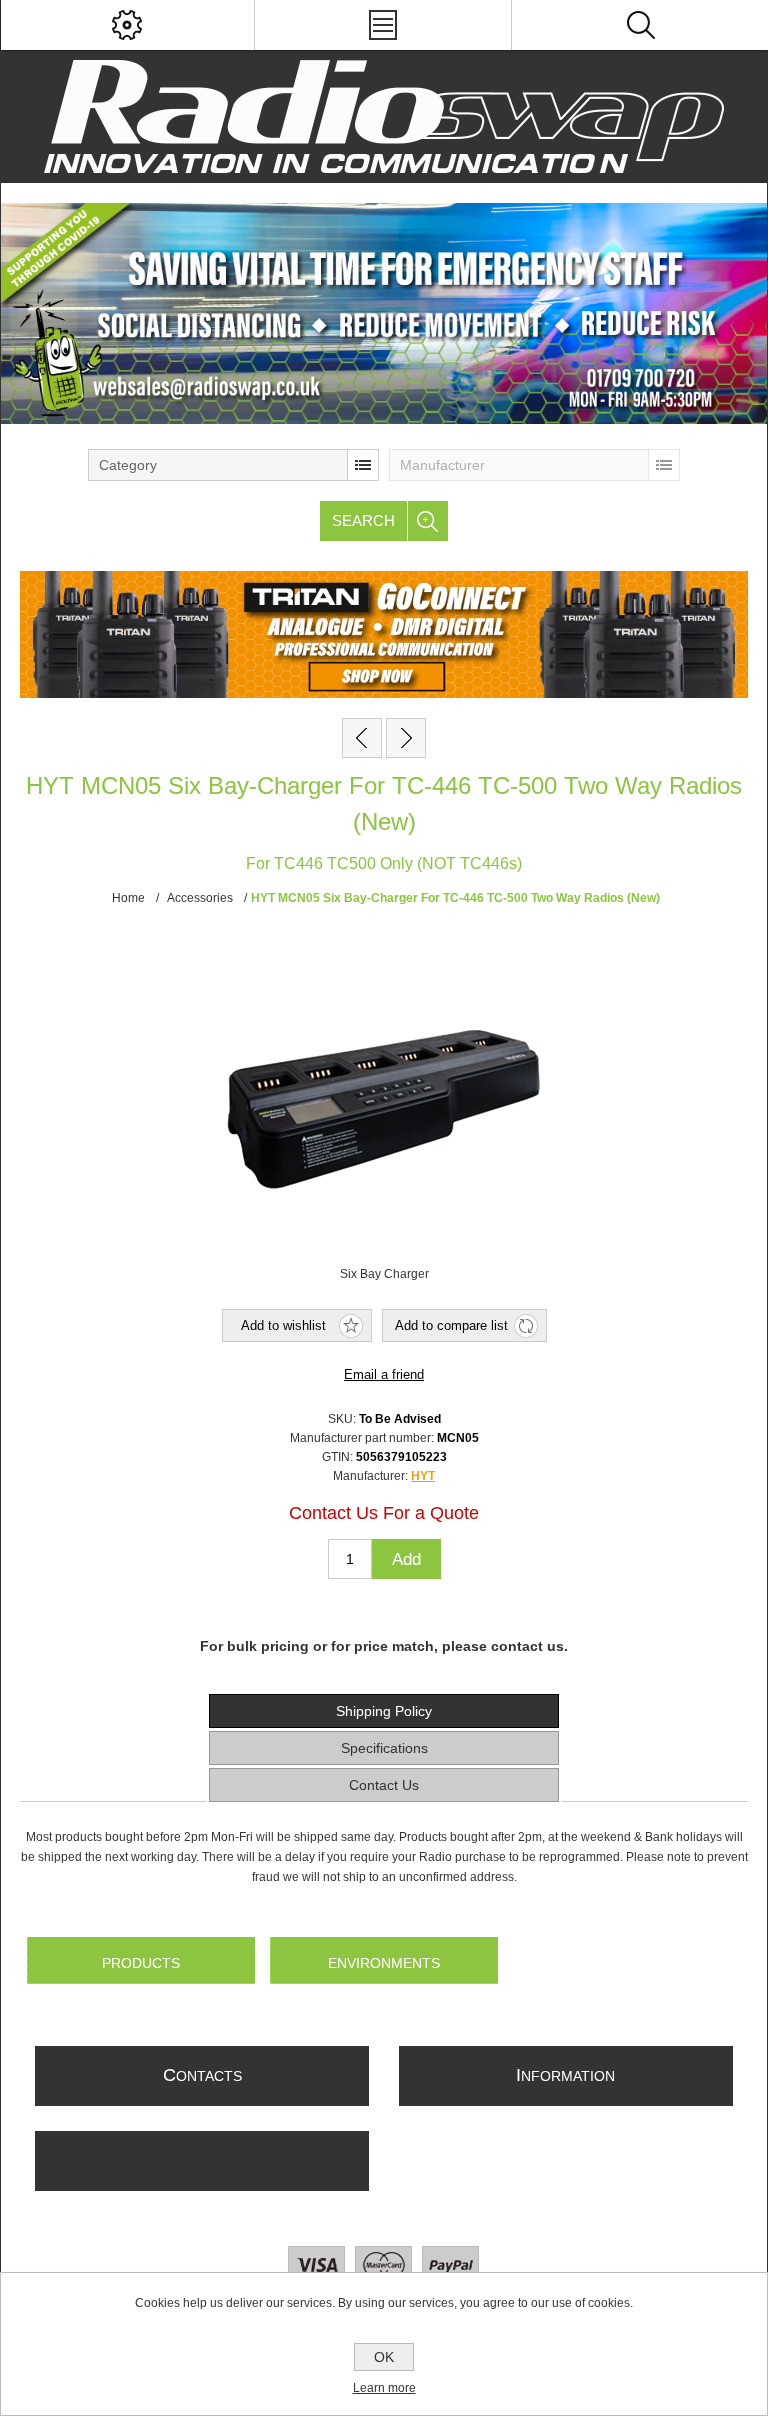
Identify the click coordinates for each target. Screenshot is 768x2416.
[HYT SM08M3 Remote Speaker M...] (406, 738)
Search (363, 520)
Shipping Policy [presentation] (384, 1711)
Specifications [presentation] (384, 1748)
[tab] (384, 1711)
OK (384, 2357)
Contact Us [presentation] (384, 1785)
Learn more (384, 2388)
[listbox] (233, 465)
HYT (423, 1476)
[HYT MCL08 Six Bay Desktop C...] (362, 738)
